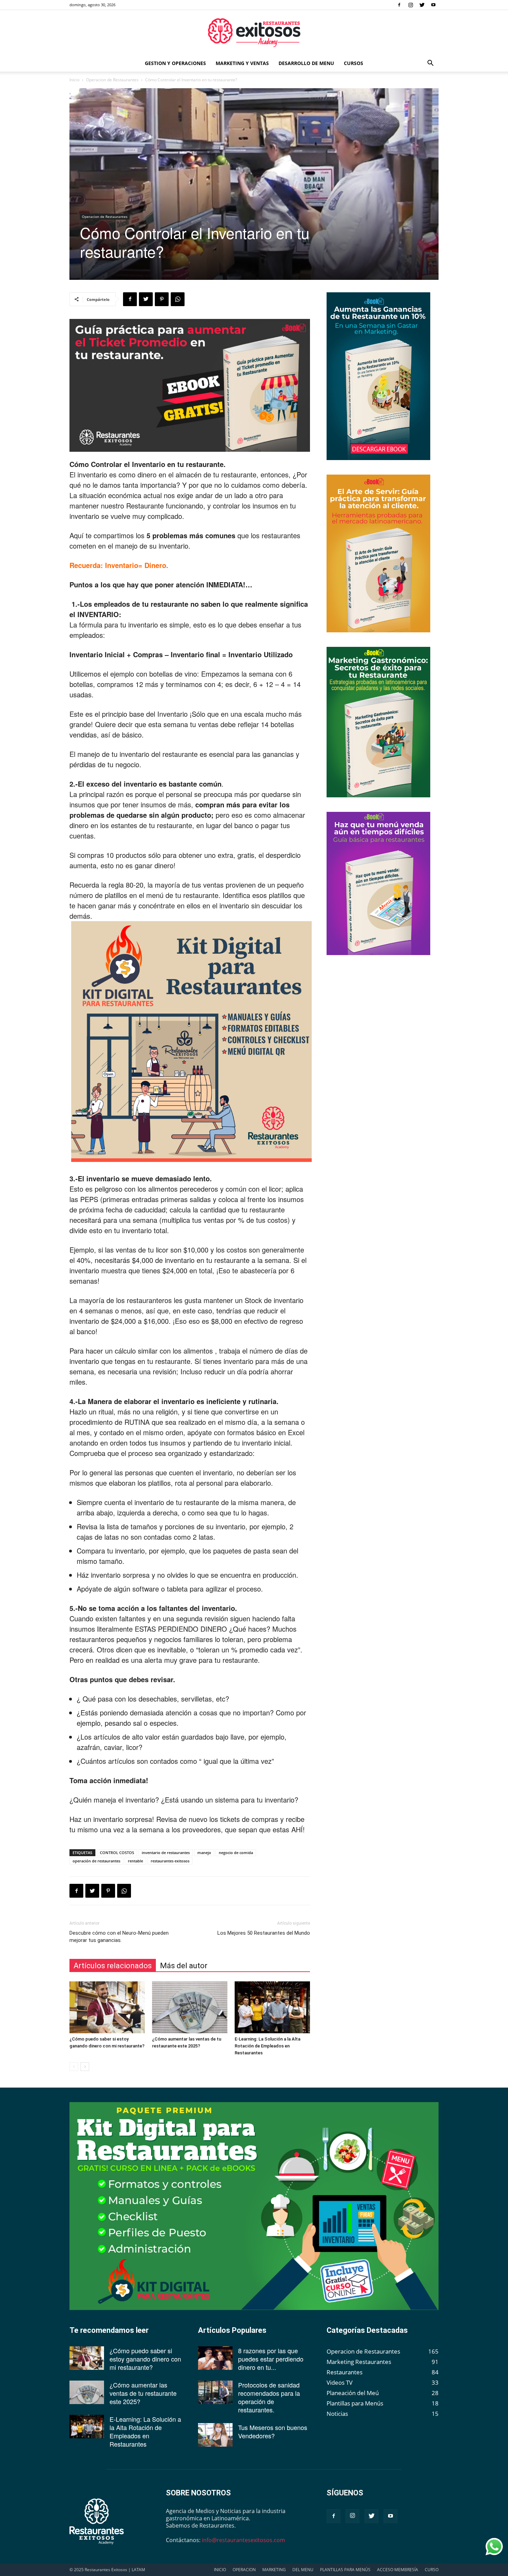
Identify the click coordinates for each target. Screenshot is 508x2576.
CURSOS (354, 63)
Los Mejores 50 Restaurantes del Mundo (264, 1933)
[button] (430, 63)
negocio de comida (236, 1853)
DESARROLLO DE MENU (306, 63)
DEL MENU (303, 2570)
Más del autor (184, 1966)
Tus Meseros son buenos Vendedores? (273, 2431)
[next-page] (85, 2067)
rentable (135, 1861)
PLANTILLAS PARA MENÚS (345, 2570)
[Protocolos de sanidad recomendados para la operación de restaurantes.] (215, 2392)
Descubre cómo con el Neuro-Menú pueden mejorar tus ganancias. (119, 1937)
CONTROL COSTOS (117, 1853)
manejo (204, 1853)
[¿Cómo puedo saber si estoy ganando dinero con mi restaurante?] (107, 2007)
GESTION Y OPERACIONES (175, 63)
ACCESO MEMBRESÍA (398, 2570)
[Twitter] (422, 5)
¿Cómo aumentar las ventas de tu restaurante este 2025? (143, 2393)
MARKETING (274, 2570)
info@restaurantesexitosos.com (243, 2540)
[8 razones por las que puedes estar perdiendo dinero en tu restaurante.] (215, 2358)
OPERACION (244, 2570)
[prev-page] (74, 2067)
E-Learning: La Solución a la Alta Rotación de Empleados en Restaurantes (267, 2046)
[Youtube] (433, 5)
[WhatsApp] (178, 299)
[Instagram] (411, 5)
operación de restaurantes (96, 1861)
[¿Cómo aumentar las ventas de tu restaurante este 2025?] (190, 2007)
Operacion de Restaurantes (112, 80)
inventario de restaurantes (166, 1853)
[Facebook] (399, 5)
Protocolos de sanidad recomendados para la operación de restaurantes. (269, 2397)
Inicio (74, 80)
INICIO (220, 2570)
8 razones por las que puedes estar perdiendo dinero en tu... (271, 2359)
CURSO (432, 2570)
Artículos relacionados (113, 1966)
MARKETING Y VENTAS (242, 63)
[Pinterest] (162, 299)
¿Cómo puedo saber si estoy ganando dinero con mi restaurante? (145, 2359)
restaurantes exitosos (170, 1861)
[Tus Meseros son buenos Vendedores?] (215, 2435)
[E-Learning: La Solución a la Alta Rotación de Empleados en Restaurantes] (272, 2007)
